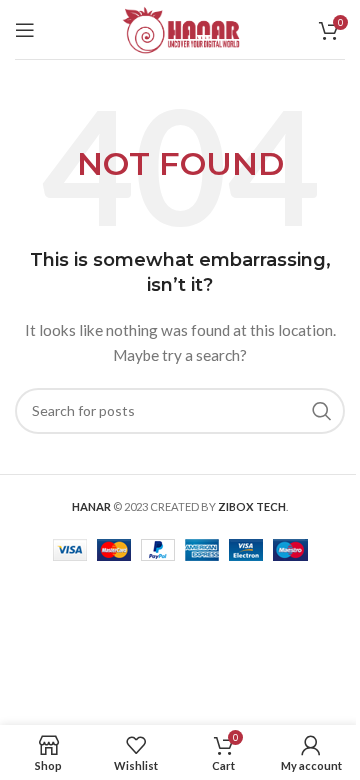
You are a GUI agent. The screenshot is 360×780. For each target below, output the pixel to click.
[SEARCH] (322, 411)
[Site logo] (180, 27)
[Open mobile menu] (25, 30)
